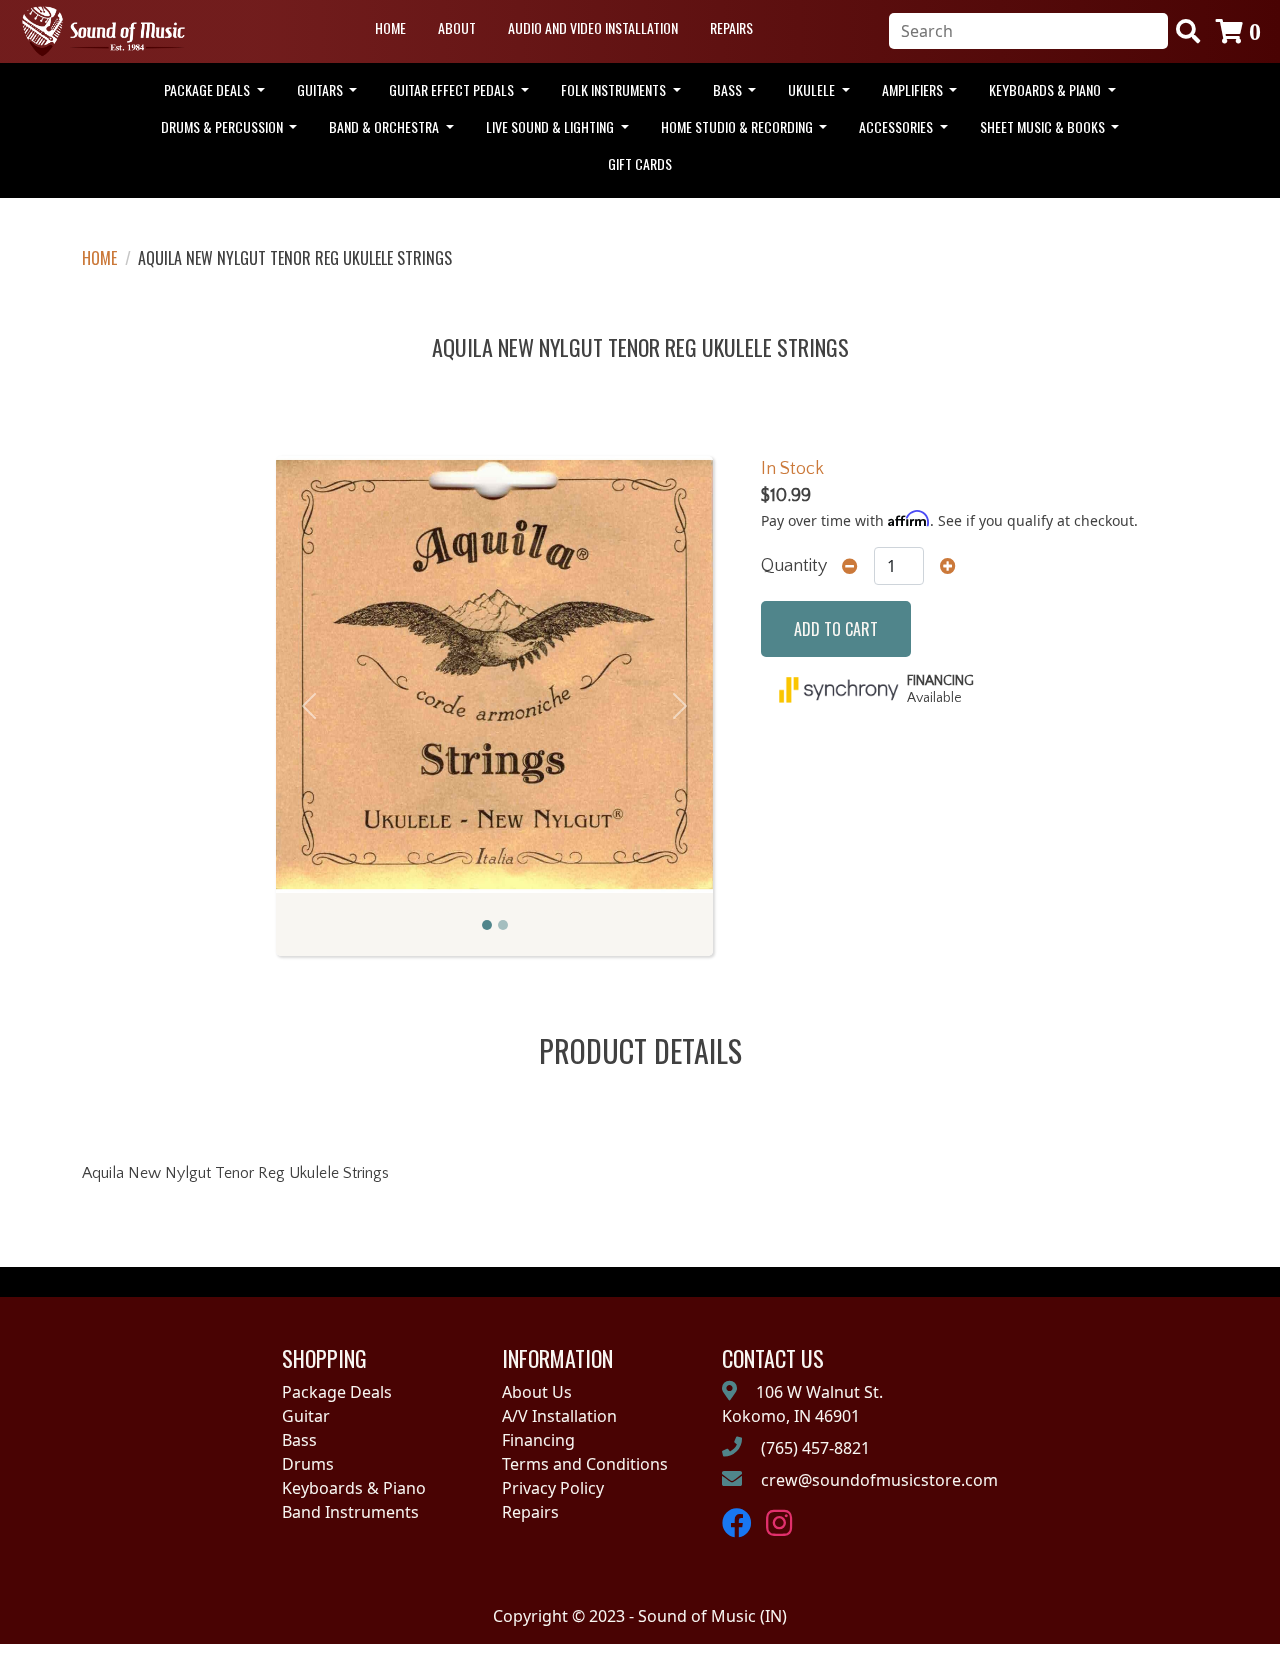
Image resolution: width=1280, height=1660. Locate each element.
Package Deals (337, 1392)
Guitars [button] (321, 89)
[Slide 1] (487, 925)
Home (390, 27)
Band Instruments (350, 1512)
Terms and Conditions (585, 1464)
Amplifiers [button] (914, 89)
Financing (538, 1440)
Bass (299, 1440)
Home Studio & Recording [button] (738, 126)
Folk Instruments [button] (615, 89)
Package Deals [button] (208, 89)
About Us (537, 1392)
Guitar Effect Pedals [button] (453, 89)
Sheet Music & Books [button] (1044, 126)
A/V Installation (559, 1416)
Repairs (731, 27)
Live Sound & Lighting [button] (551, 126)
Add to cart (836, 629)
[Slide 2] (503, 925)
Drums (308, 1464)
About (457, 27)
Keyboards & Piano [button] (1046, 89)
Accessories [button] (897, 126)
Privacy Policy (553, 1488)
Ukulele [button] (813, 89)
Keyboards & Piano (354, 1488)
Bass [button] (729, 89)
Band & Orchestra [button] (385, 126)
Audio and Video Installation (593, 27)
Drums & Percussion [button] (223, 126)
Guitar (306, 1416)
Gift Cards (640, 163)
